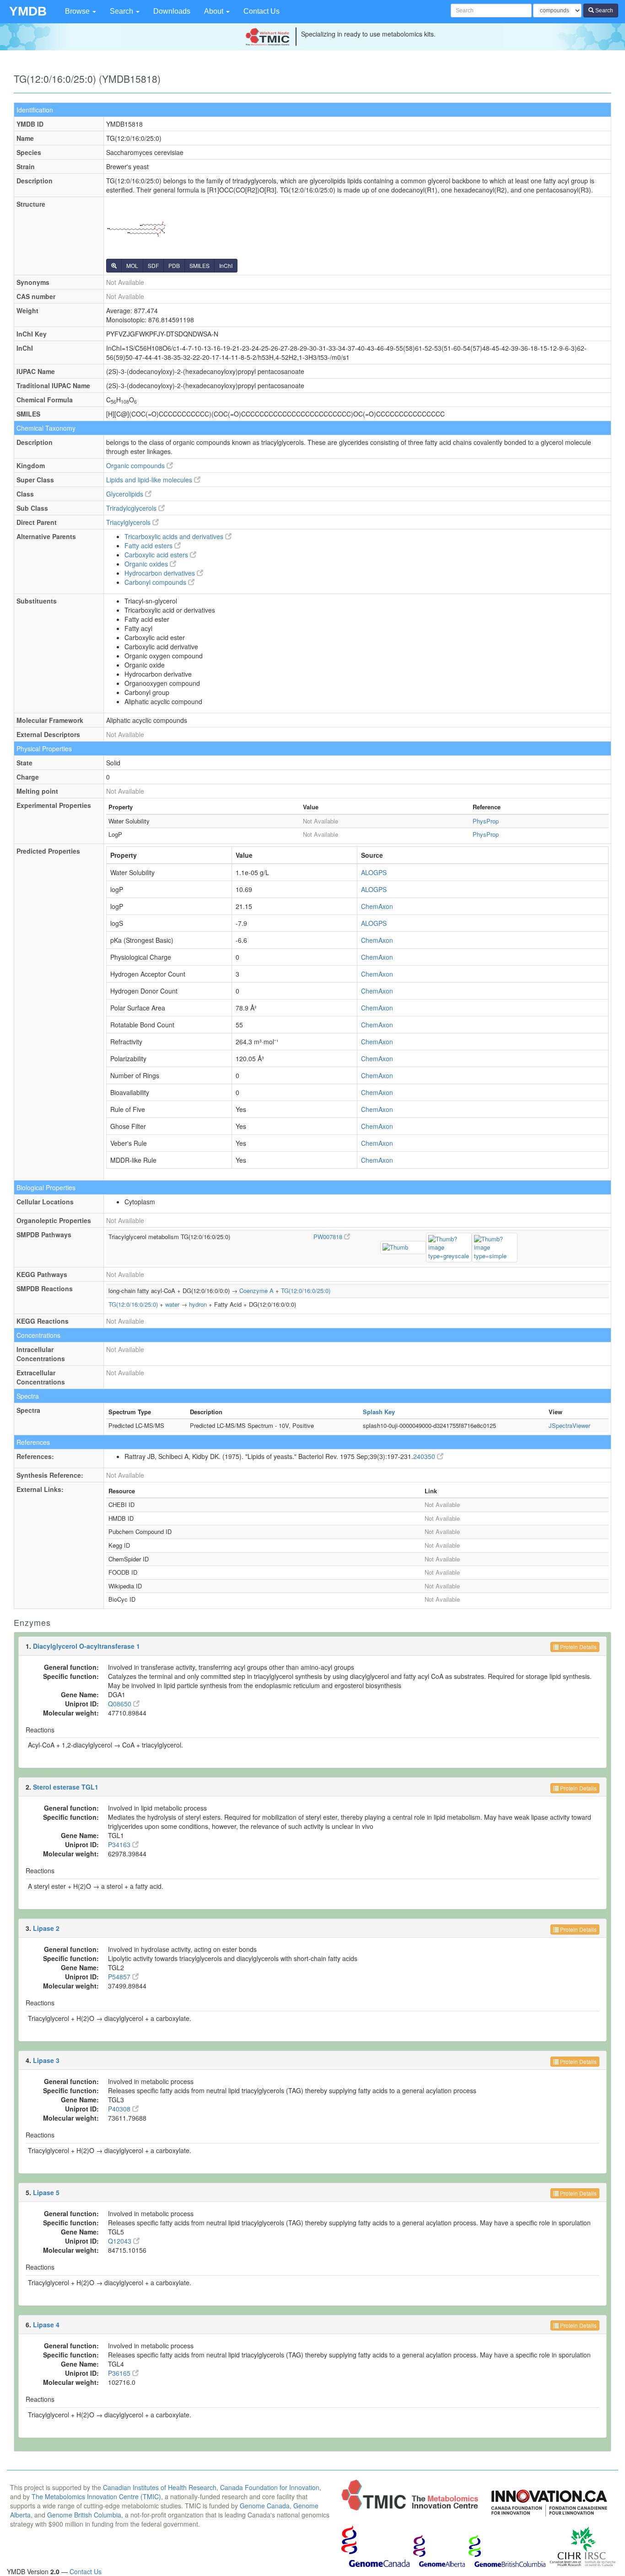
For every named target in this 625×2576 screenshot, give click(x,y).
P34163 (120, 1844)
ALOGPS (374, 872)
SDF (153, 265)
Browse (78, 11)
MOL (132, 265)
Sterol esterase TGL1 (66, 1787)
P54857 (120, 1977)
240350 (425, 1456)
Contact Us (261, 11)
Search (122, 11)
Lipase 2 (46, 1928)
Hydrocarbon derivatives (161, 573)
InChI (226, 265)
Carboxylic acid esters (157, 555)
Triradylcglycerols (132, 508)
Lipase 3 (46, 2060)
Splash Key (379, 1412)
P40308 (120, 2109)
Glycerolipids (126, 494)
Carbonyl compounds (156, 582)
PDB (174, 265)
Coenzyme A (256, 1291)
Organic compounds (136, 465)
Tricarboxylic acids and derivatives (175, 536)
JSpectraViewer (569, 1425)
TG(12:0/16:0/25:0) (306, 1291)
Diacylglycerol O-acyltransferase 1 (86, 1646)
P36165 (120, 2373)
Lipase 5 (46, 2192)
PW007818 (329, 1237)
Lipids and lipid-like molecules (150, 480)
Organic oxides (147, 564)
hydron (198, 1304)
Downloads (172, 11)
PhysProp (486, 821)
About (215, 11)
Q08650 (121, 1704)
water (172, 1304)
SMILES (199, 265)
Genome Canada (265, 2506)
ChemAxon (377, 906)
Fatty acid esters (149, 545)
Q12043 (121, 2241)
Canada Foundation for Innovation (270, 2487)
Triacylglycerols (129, 522)
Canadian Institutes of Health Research (160, 2487)
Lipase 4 (46, 2325)
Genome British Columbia (84, 2515)
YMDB (28, 11)
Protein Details (578, 1647)
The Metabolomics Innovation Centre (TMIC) (96, 2496)
